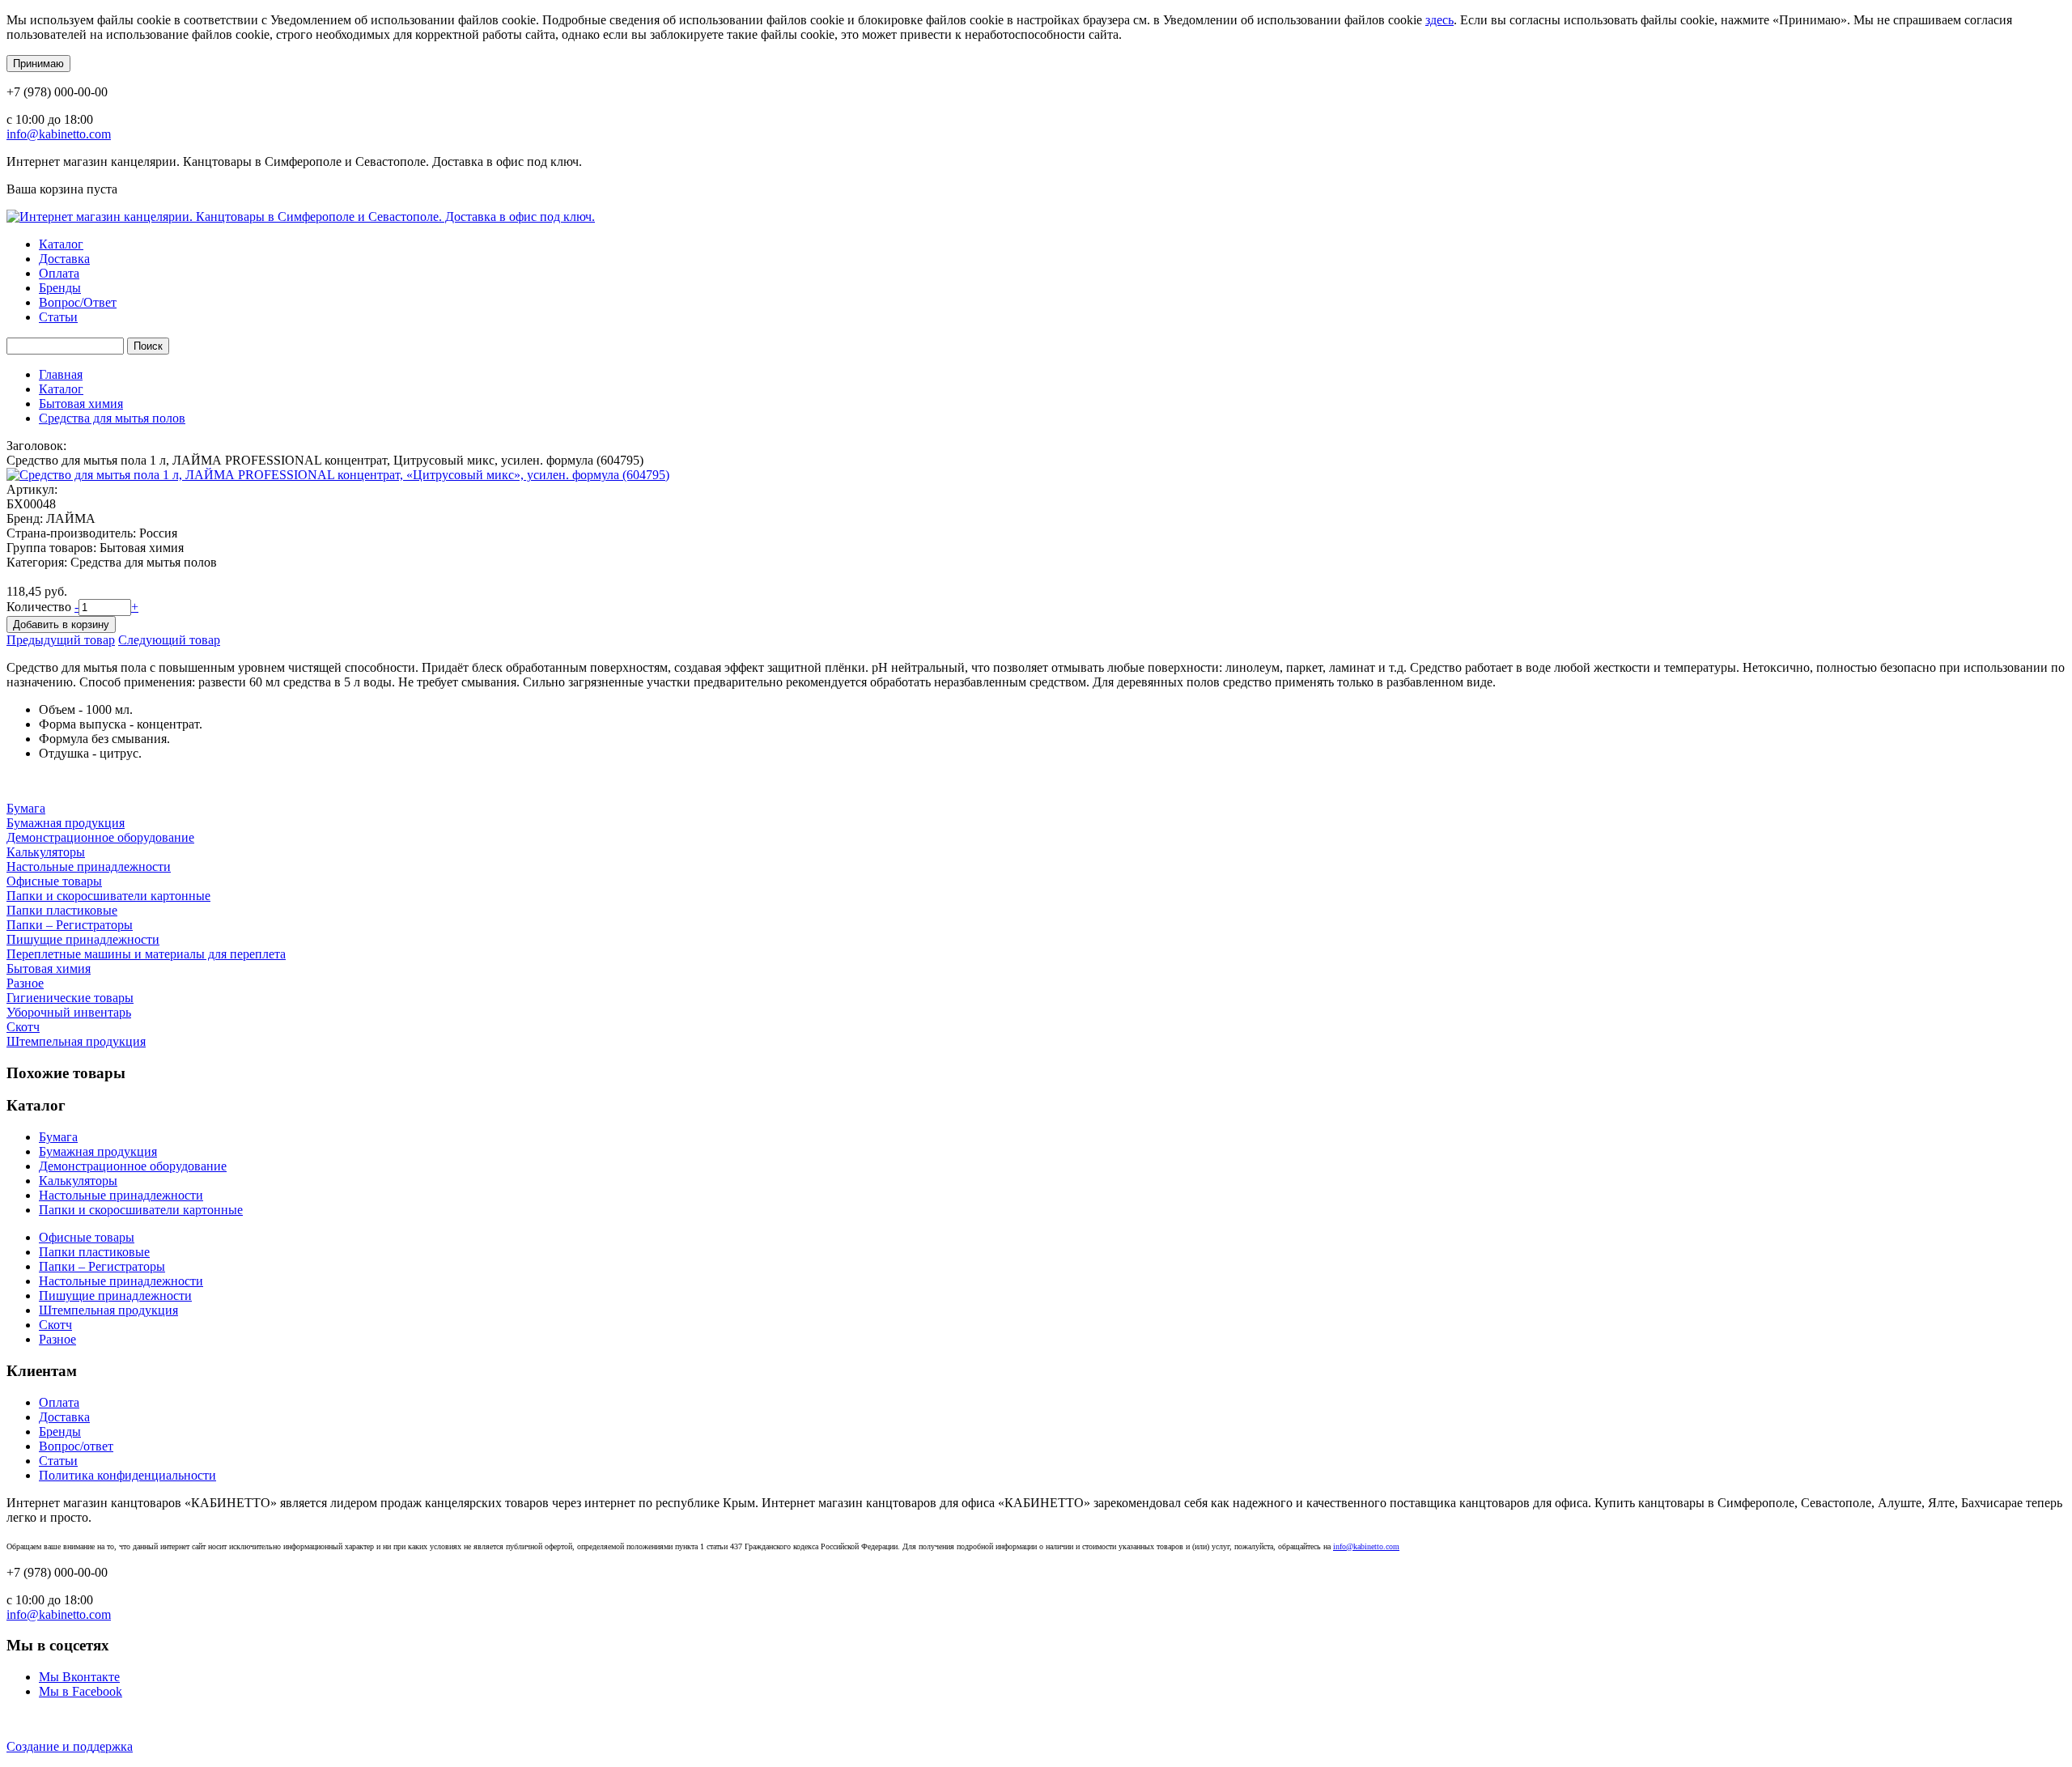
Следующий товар (169, 640)
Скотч (23, 1027)
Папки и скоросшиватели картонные (108, 896)
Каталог (61, 244)
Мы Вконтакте (79, 1677)
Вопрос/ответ (76, 1446)
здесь (1439, 20)
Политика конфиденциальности (127, 1475)
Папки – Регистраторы (70, 925)
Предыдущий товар (61, 640)
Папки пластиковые (62, 910)
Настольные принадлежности (89, 867)
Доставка (64, 259)
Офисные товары (54, 881)
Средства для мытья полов (112, 418)
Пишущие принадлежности (83, 939)
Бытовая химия (81, 404)
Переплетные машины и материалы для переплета (146, 954)
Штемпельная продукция (76, 1041)
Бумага (26, 808)
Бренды (60, 288)
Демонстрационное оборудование (100, 837)
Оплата (59, 273)
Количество (40, 607)
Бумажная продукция (66, 823)
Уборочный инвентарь (69, 1012)
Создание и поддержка (70, 1746)
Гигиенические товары (70, 998)
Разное (25, 983)
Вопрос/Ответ (78, 302)
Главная (61, 374)
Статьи (58, 317)
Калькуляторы (46, 852)
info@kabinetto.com (59, 134)
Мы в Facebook (81, 1691)
